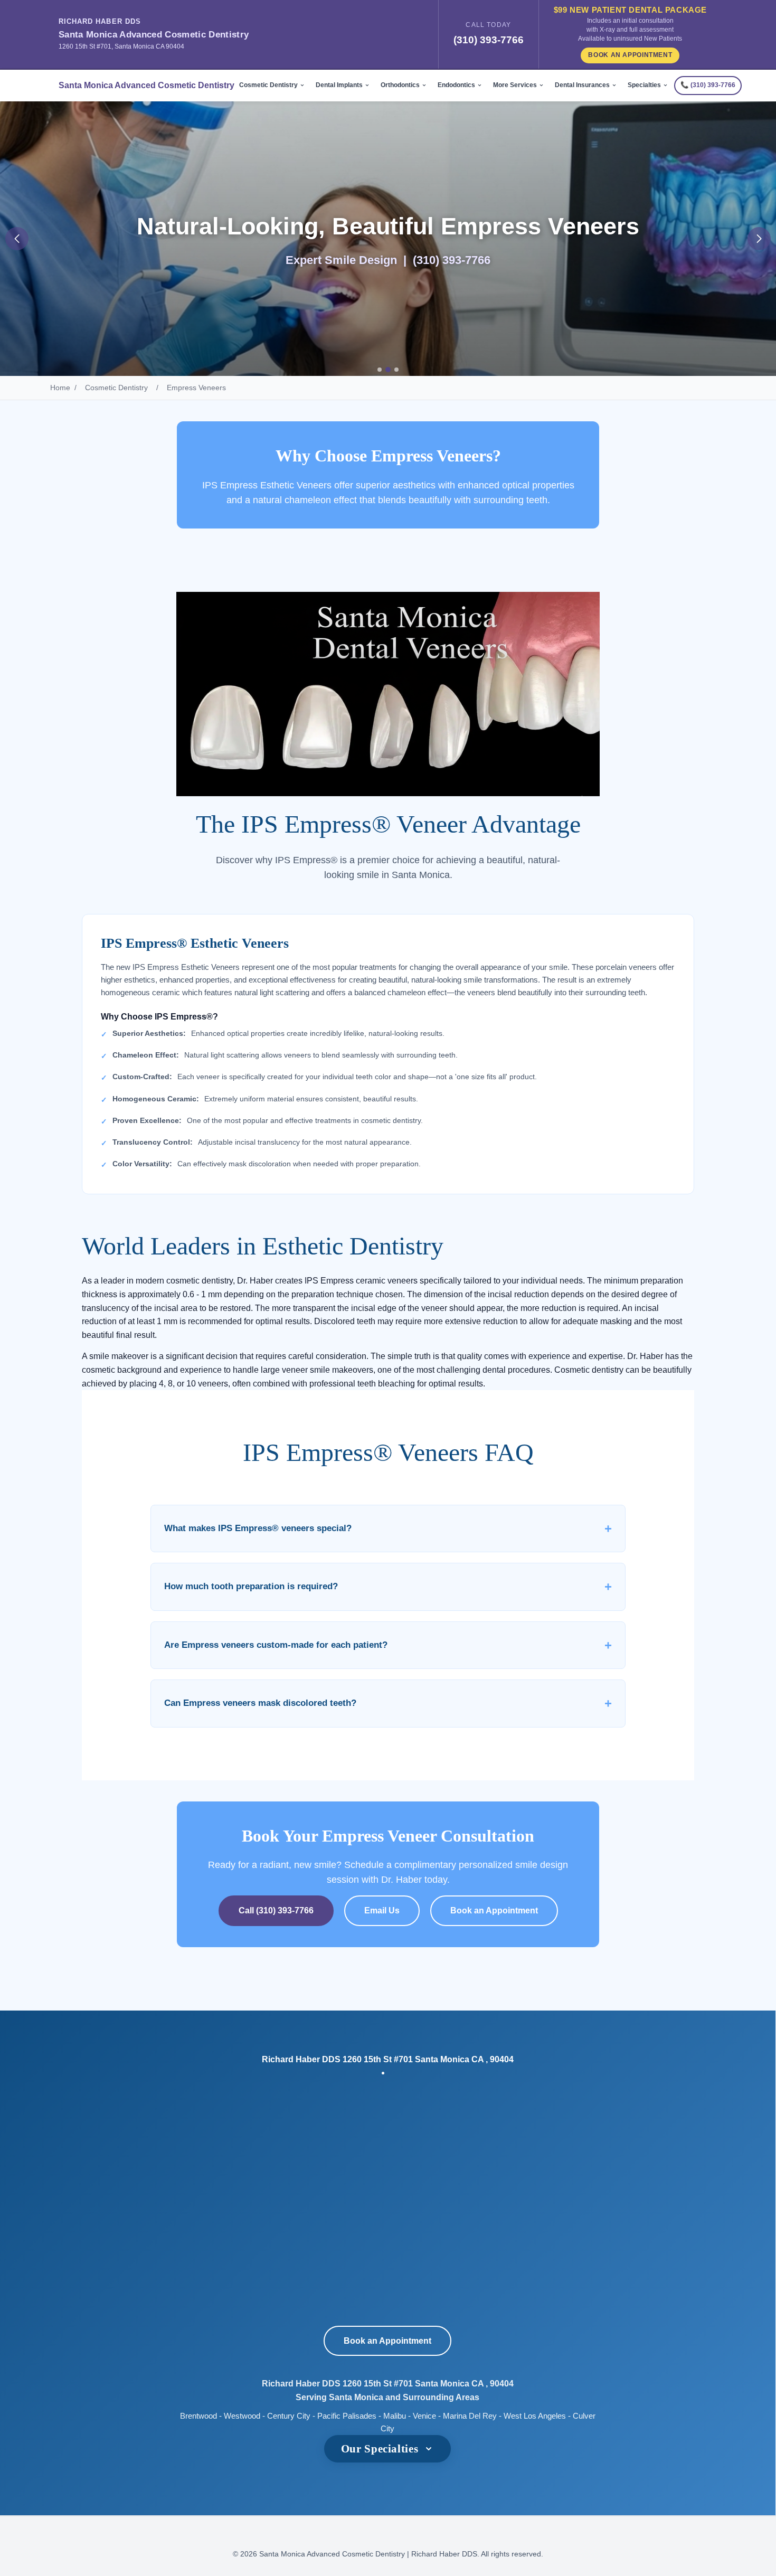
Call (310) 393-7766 (276, 1910)
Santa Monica (356, 2397)
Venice (424, 2416)
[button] (17, 239)
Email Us (382, 1910)
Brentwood (198, 2416)
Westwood (242, 2416)
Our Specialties (380, 2448)
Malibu (395, 2416)
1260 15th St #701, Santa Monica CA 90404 (121, 46)
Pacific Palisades (347, 2416)
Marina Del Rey (470, 2416)
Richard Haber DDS (100, 21)
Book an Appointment (630, 55)
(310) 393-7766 (489, 40)
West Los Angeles (535, 2416)
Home (60, 388)
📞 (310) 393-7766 (708, 85)
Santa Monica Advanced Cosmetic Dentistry (154, 35)
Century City (289, 2416)
